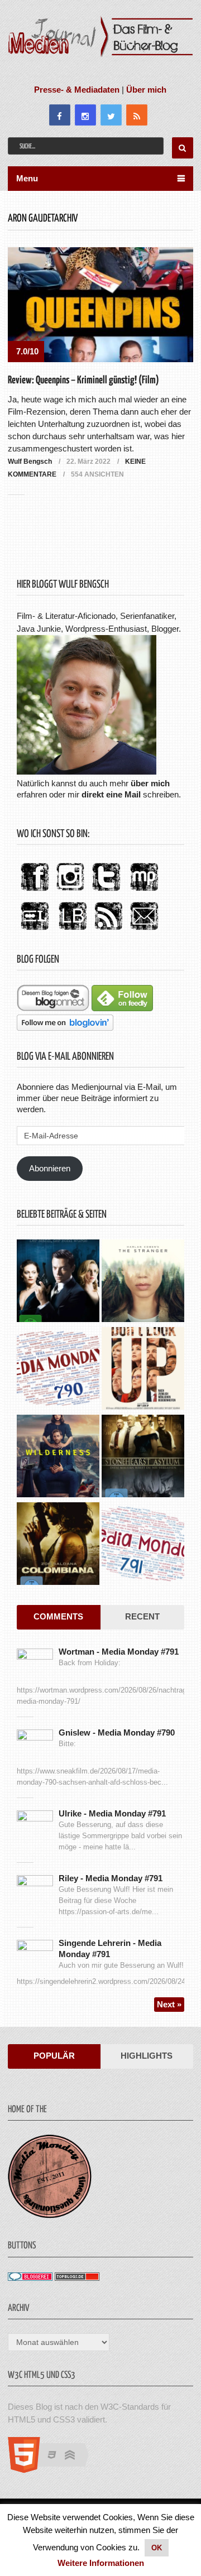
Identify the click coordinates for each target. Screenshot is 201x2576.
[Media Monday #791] (143, 1545)
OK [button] (157, 2548)
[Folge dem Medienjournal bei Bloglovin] (65, 1028)
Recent (142, 1616)
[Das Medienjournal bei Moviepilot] (144, 891)
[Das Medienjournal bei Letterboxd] (35, 931)
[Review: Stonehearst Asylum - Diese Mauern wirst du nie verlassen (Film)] (143, 1457)
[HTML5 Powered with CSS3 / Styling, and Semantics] (54, 2470)
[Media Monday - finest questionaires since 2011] (50, 2215)
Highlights (147, 2056)
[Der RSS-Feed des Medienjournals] (108, 931)
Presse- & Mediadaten (77, 90)
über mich (150, 783)
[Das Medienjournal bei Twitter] (106, 891)
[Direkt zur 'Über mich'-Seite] (87, 772)
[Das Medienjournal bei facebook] (35, 891)
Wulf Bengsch (30, 462)
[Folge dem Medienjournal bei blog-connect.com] (53, 1008)
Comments (58, 1616)
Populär (54, 2056)
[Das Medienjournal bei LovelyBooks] (73, 931)
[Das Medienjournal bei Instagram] (70, 891)
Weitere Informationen (101, 2563)
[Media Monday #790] (58, 1370)
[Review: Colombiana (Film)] (58, 1545)
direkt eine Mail (111, 794)
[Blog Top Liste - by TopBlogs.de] (77, 2278)
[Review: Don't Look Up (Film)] (143, 1370)
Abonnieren (50, 1168)
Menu (27, 178)
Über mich (146, 90)
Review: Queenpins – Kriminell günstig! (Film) (83, 380)
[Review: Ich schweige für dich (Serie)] (143, 1282)
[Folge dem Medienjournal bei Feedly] (122, 1008)
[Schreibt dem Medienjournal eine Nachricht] (144, 931)
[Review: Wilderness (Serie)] (58, 1457)
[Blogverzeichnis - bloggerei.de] (30, 2278)
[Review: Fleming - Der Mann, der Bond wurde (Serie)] (58, 1282)
